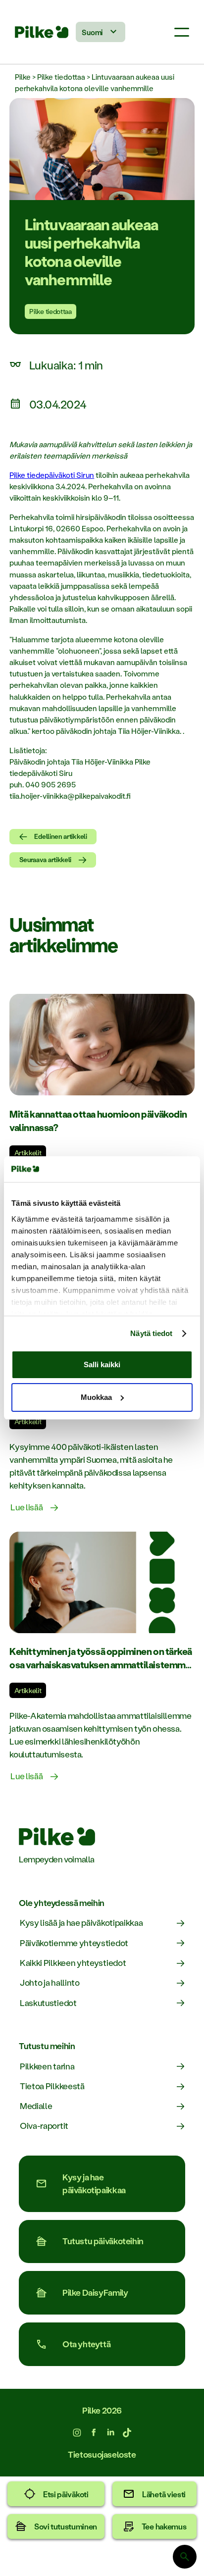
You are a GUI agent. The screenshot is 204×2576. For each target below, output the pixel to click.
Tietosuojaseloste (102, 2454)
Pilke (23, 77)
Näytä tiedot (151, 1333)
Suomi (92, 32)
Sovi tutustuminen (66, 2526)
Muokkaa (96, 1397)
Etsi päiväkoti (66, 2494)
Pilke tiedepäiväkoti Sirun (52, 475)
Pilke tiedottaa (61, 77)
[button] (182, 32)
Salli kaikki (102, 1365)
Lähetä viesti (164, 2494)
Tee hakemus (164, 2526)
